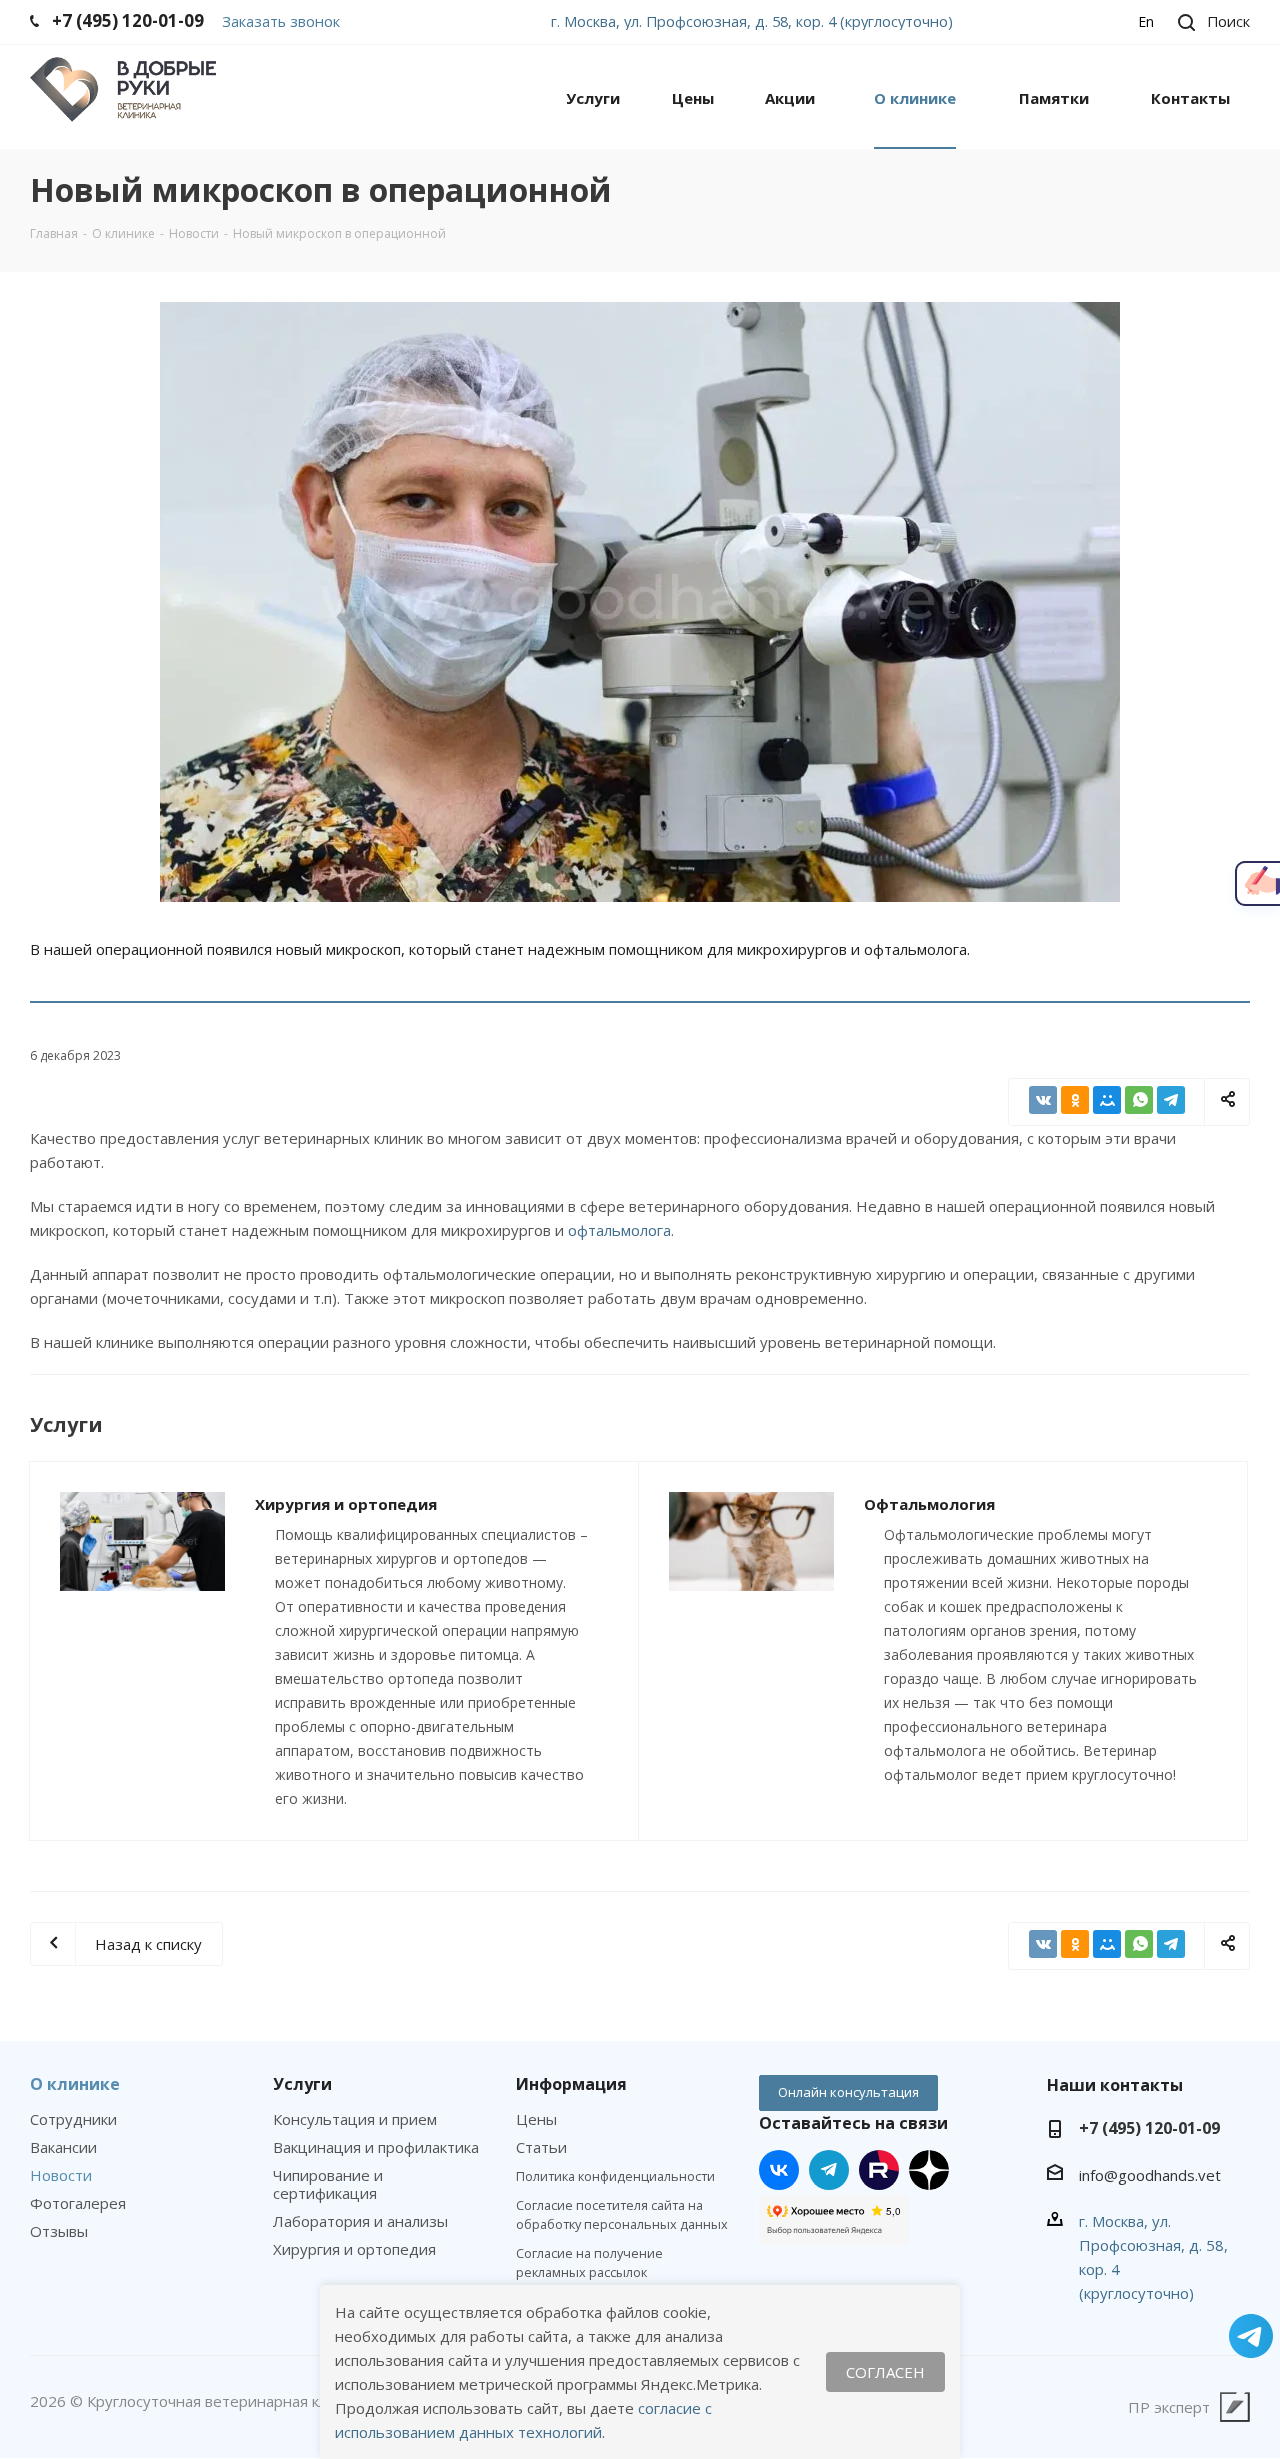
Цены (536, 2119)
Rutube (879, 2170)
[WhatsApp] (1139, 1100)
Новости (61, 2175)
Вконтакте (779, 2170)
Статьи (541, 2147)
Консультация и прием (355, 2119)
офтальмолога (619, 1230)
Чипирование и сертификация (328, 2184)
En (1146, 21)
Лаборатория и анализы (360, 2221)
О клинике (75, 2084)
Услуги (302, 2084)
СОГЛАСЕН (885, 2372)
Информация (571, 2084)
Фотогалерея (78, 2203)
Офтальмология (929, 1504)
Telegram (829, 2170)
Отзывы (59, 2231)
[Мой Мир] (1107, 1100)
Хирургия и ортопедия (346, 1504)
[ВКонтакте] (1043, 1100)
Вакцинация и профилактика (376, 2147)
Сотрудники (73, 2119)
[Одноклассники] (1075, 1100)
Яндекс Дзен (929, 2170)
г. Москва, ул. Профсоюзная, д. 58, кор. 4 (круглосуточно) (752, 21)
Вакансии (63, 2147)
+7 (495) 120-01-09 (1149, 2128)
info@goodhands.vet (1150, 2175)
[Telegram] (1171, 1100)
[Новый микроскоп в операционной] (640, 602)
